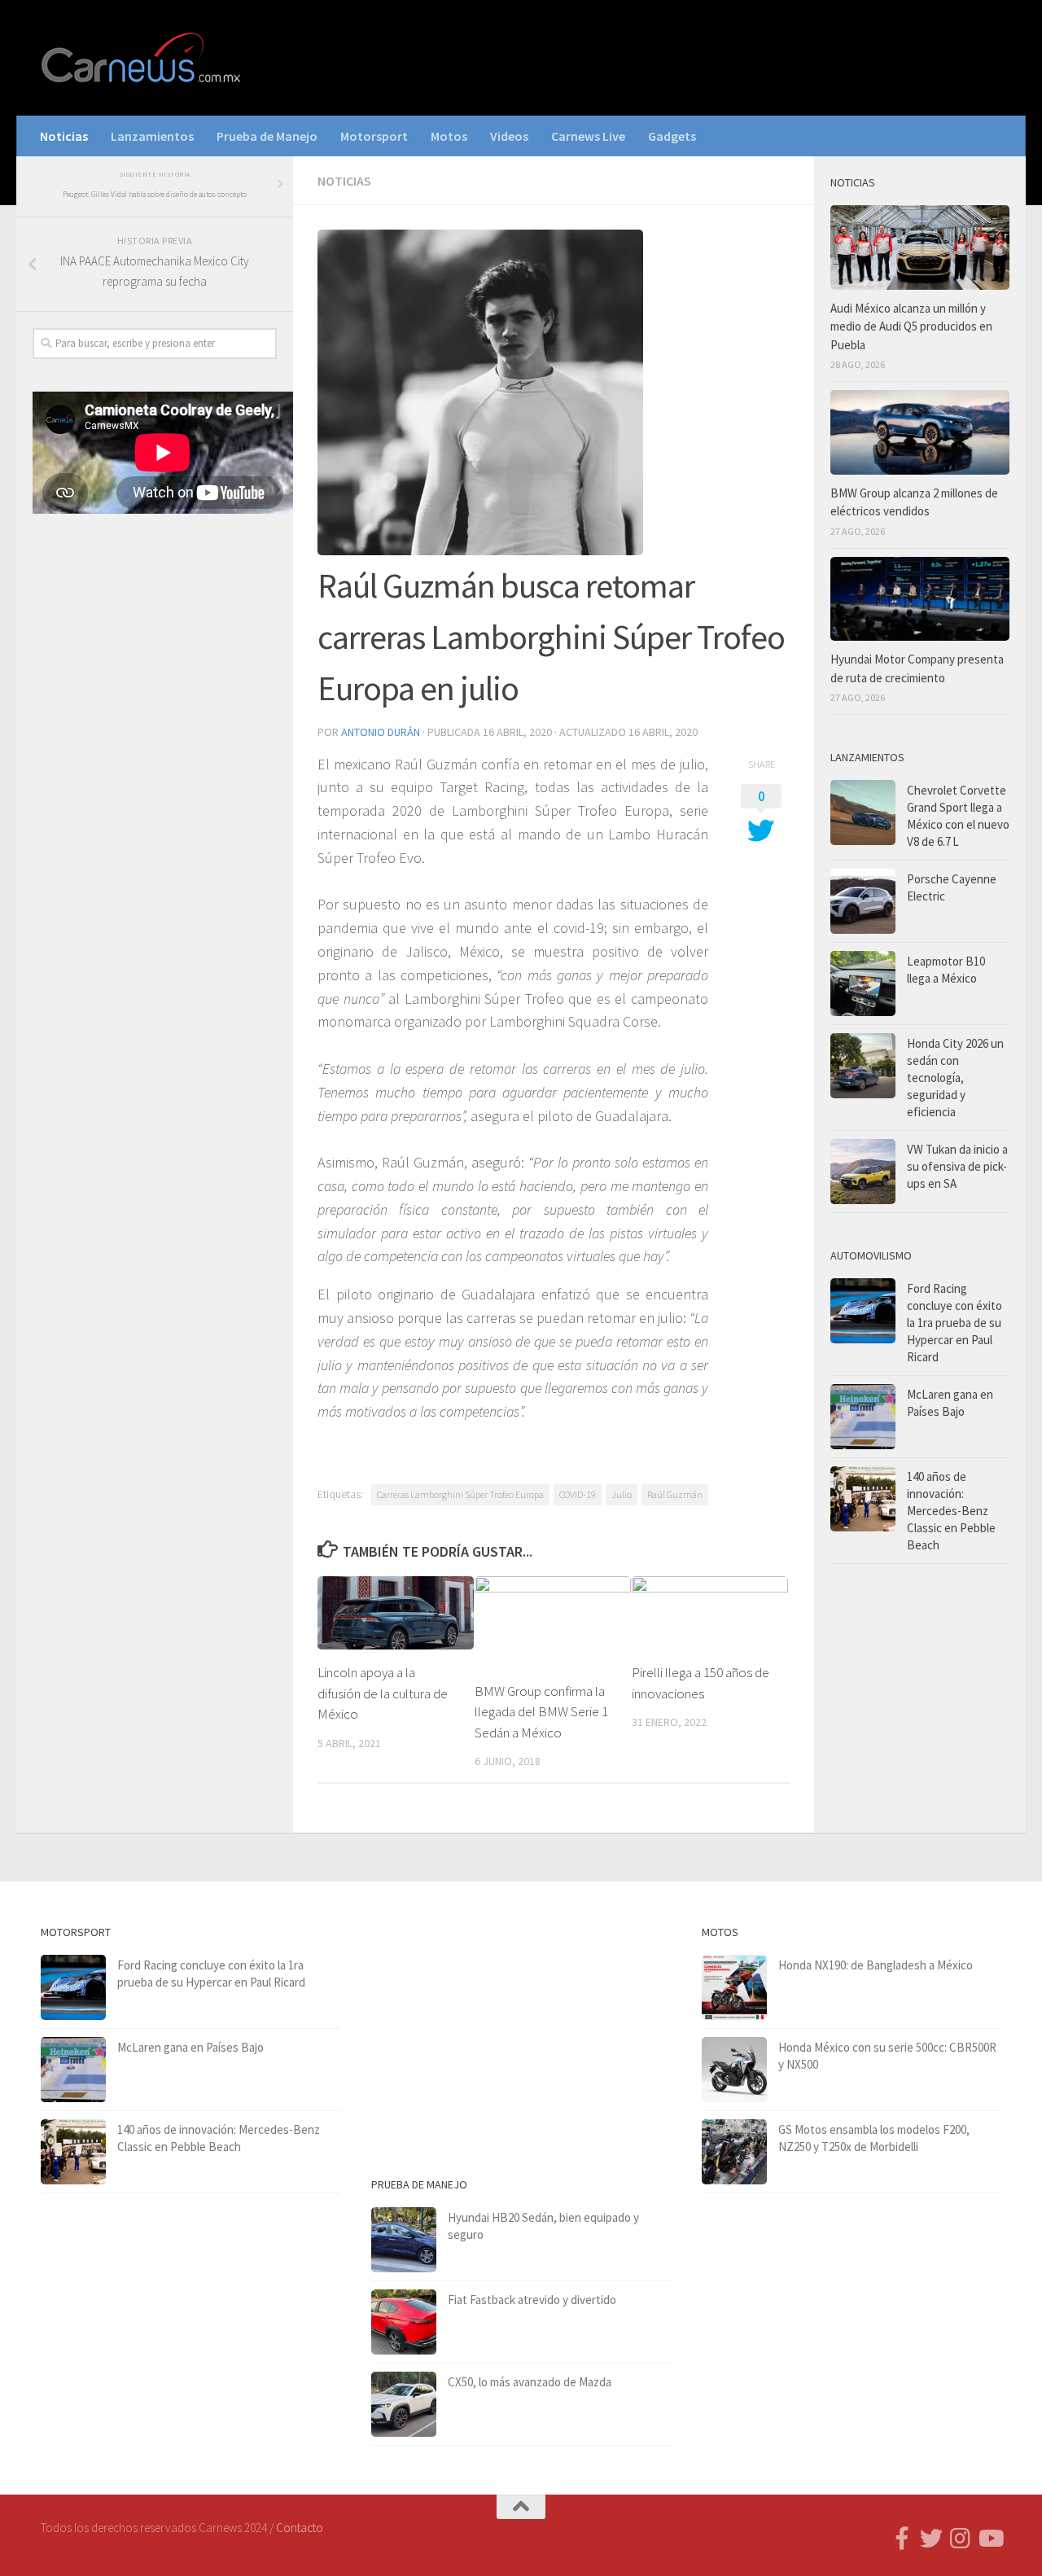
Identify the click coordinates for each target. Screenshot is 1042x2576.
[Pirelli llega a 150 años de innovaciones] (710, 1613)
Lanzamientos (152, 136)
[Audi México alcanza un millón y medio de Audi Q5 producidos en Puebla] (920, 248)
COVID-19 (578, 1494)
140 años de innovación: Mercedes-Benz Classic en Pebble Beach (951, 1511)
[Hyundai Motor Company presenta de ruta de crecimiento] (920, 599)
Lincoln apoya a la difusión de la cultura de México (383, 1693)
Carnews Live (588, 136)
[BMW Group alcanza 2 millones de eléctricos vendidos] (920, 432)
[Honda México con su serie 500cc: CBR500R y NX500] (734, 2070)
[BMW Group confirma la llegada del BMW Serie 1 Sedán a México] (553, 1622)
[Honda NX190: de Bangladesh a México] (734, 1987)
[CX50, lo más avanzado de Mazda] (404, 2404)
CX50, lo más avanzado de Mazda (530, 2382)
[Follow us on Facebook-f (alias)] (902, 2539)
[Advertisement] (155, 796)
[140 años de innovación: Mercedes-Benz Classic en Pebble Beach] (863, 1499)
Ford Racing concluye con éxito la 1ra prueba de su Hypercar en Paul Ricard (954, 1323)
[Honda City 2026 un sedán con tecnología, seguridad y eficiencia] (863, 1066)
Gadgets (672, 136)
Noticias (64, 136)
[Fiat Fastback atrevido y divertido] (404, 2322)
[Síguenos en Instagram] (961, 2539)
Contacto (300, 2528)
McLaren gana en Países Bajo (190, 2047)
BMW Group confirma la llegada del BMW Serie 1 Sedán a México (541, 1712)
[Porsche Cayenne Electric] (863, 901)
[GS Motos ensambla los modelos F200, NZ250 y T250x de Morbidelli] (734, 2152)
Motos (449, 136)
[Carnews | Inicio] (142, 58)
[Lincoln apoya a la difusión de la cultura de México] (396, 1613)
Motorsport (374, 136)
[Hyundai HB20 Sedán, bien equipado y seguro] (404, 2240)
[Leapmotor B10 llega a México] (863, 984)
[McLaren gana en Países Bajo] (863, 1417)
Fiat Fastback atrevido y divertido (532, 2300)
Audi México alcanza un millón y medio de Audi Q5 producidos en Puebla (911, 326)
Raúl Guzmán (675, 1494)
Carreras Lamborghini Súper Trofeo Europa (460, 1494)
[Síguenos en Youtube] (990, 2539)
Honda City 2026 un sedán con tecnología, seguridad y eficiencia (955, 1078)
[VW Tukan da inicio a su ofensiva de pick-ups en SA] (863, 1172)
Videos (509, 136)
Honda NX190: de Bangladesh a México (876, 1965)
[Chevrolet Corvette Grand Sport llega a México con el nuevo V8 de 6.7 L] (863, 813)
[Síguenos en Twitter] (931, 2539)
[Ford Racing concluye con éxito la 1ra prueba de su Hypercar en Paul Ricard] (863, 1311)
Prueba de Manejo (267, 136)
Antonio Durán (381, 732)
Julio (622, 1494)
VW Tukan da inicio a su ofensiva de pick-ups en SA (957, 1166)
